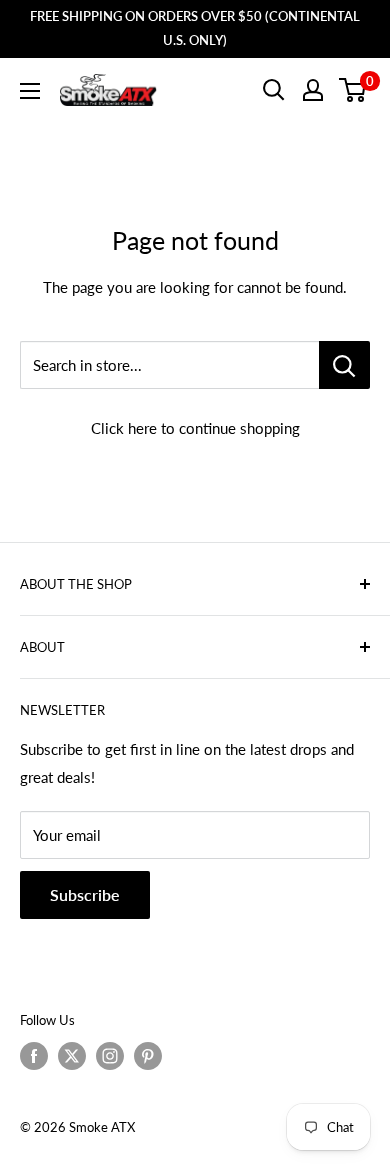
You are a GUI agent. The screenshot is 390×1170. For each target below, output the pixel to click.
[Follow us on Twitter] (72, 1056)
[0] (353, 90)
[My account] (313, 90)
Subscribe (85, 894)
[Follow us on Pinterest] (148, 1056)
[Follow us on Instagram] (110, 1056)
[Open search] (274, 90)
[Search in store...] (344, 365)
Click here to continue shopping (195, 428)
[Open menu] (30, 91)
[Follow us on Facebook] (34, 1056)
